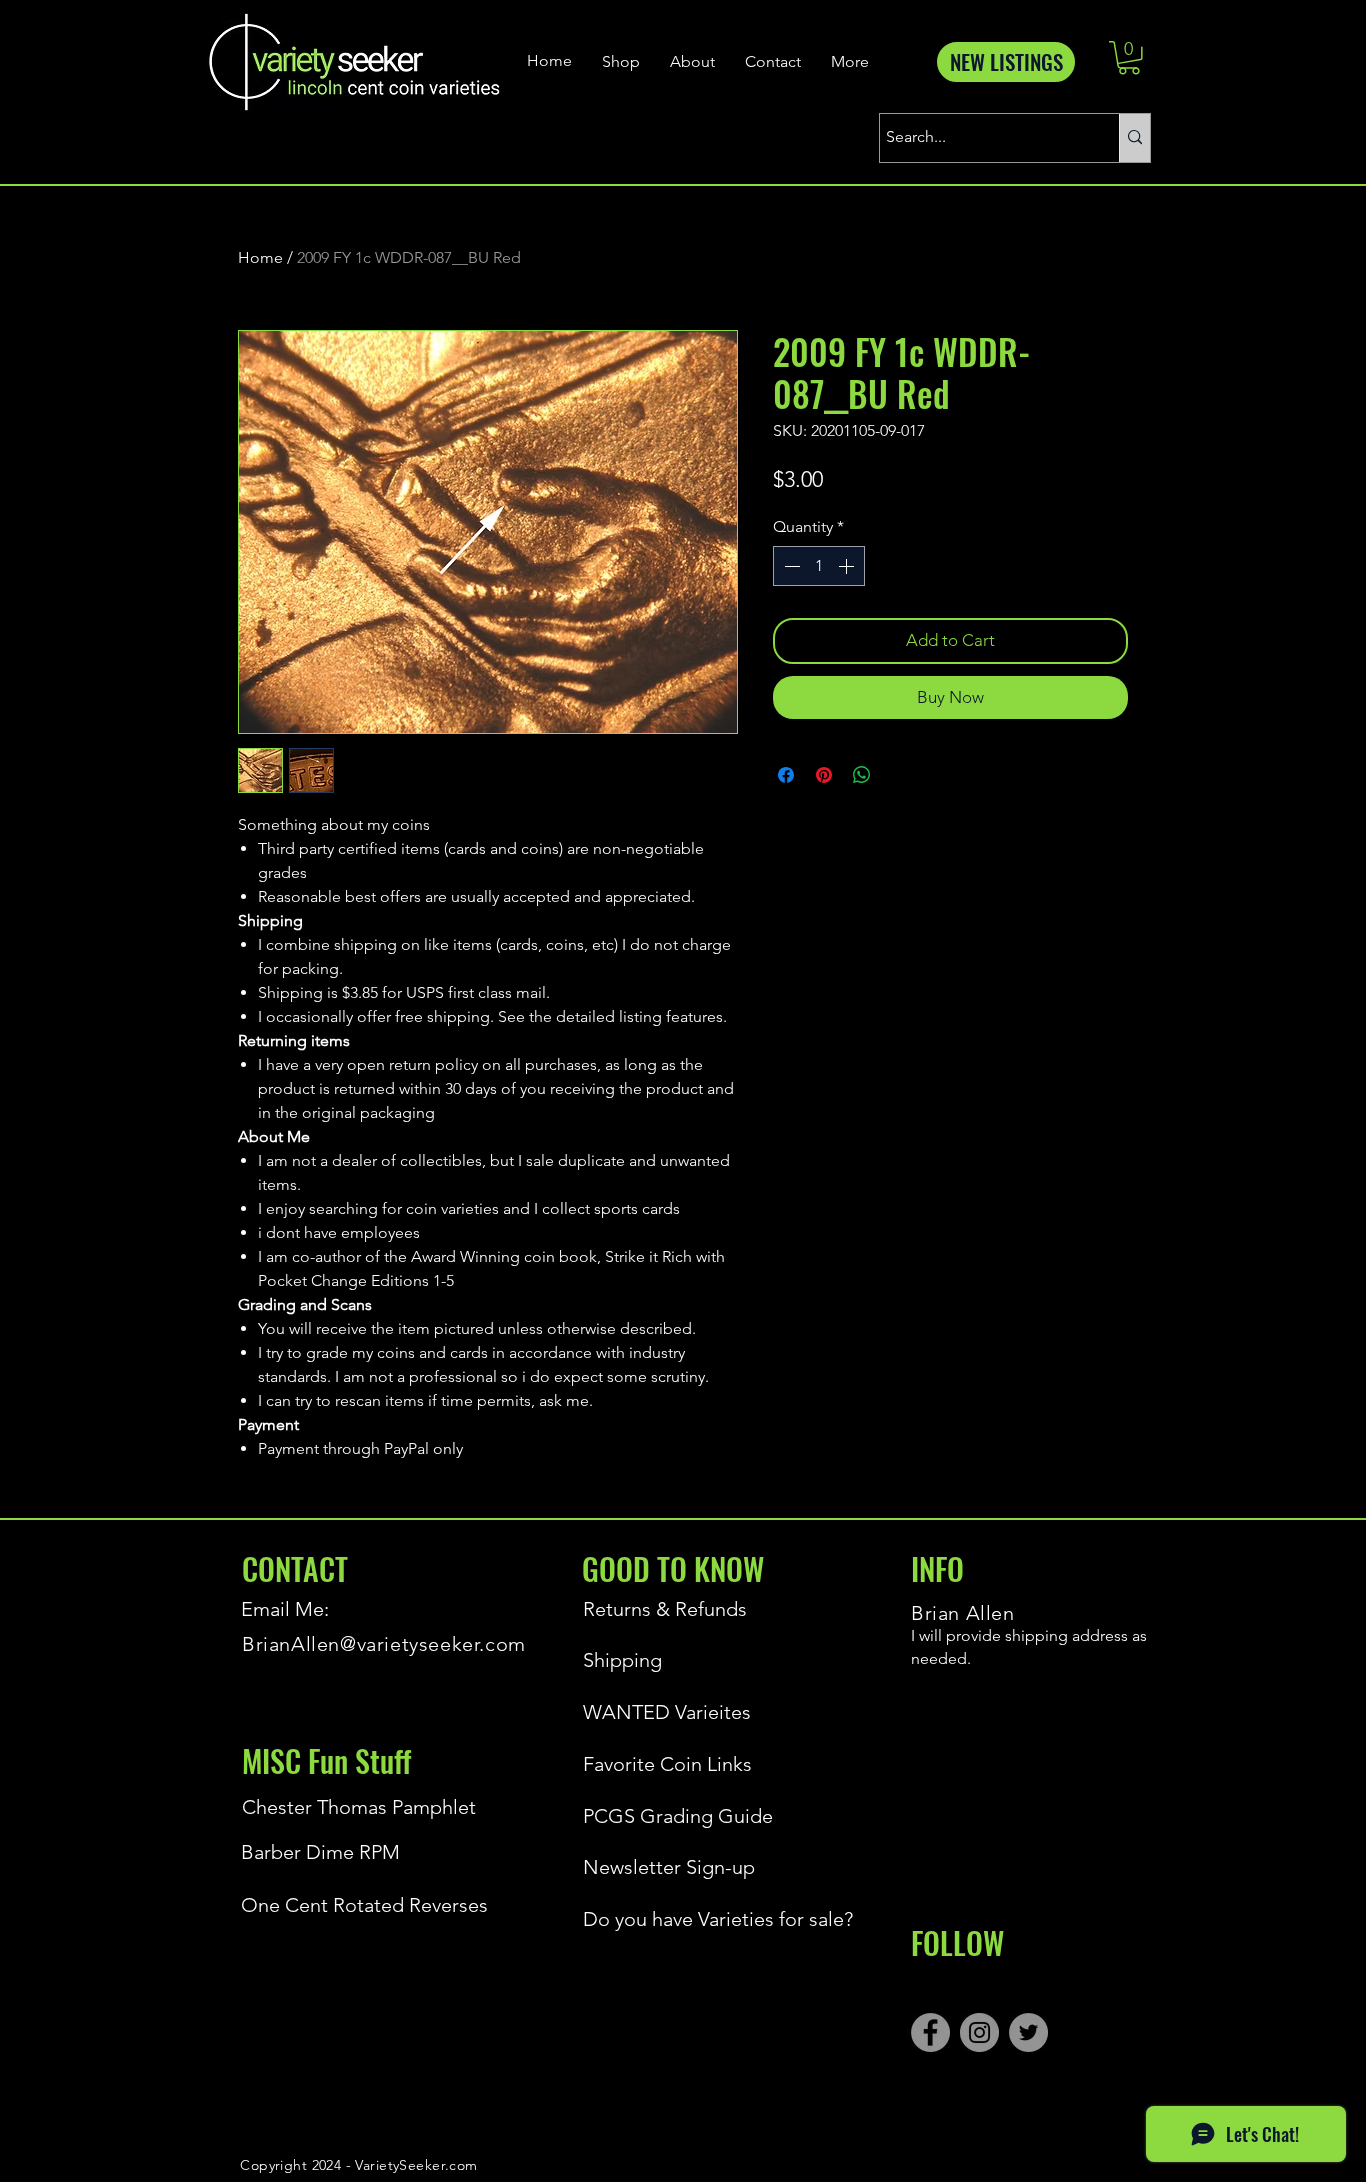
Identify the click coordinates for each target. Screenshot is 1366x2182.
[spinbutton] (819, 566)
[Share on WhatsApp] (862, 775)
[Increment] (848, 566)
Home (260, 257)
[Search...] (1134, 138)
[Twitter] (1028, 2032)
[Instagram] (979, 2032)
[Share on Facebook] (786, 775)
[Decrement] (790, 566)
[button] (1129, 58)
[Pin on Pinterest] (824, 775)
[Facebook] (930, 2032)
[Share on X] (900, 775)
